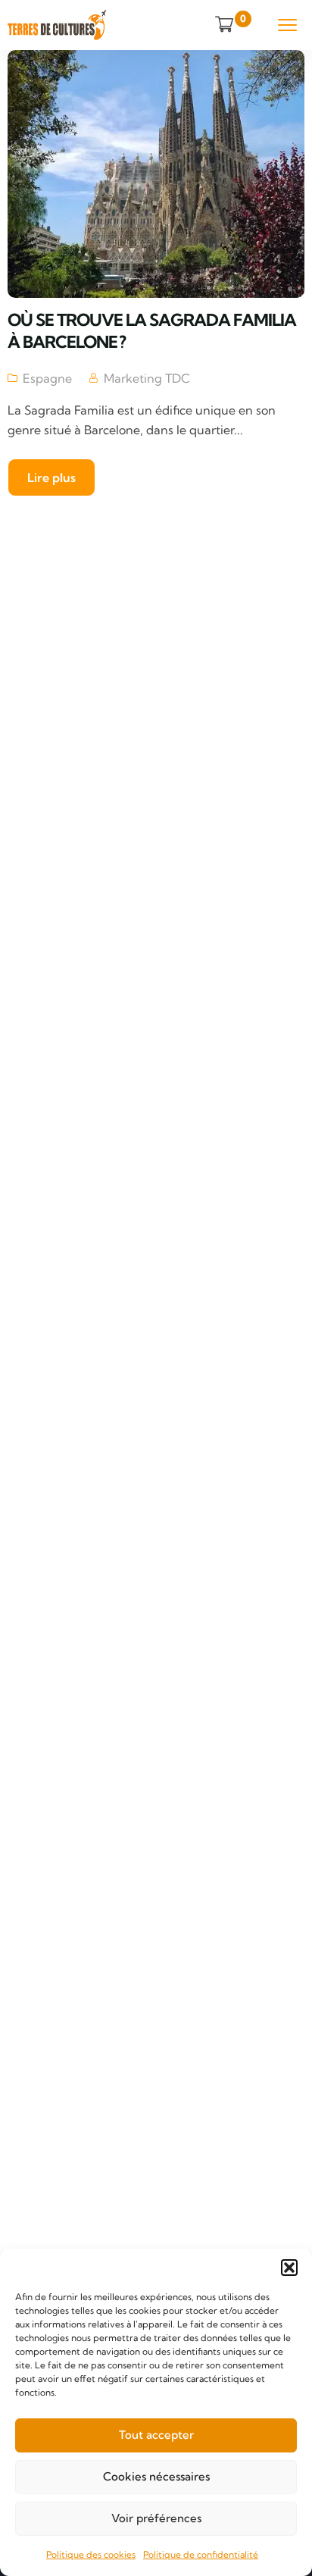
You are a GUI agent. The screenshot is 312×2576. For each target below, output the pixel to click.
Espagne (47, 378)
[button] (289, 2268)
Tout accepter (156, 2435)
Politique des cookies (91, 2554)
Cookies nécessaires (156, 2476)
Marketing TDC (147, 378)
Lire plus (51, 477)
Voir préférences (156, 2518)
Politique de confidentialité (201, 2554)
